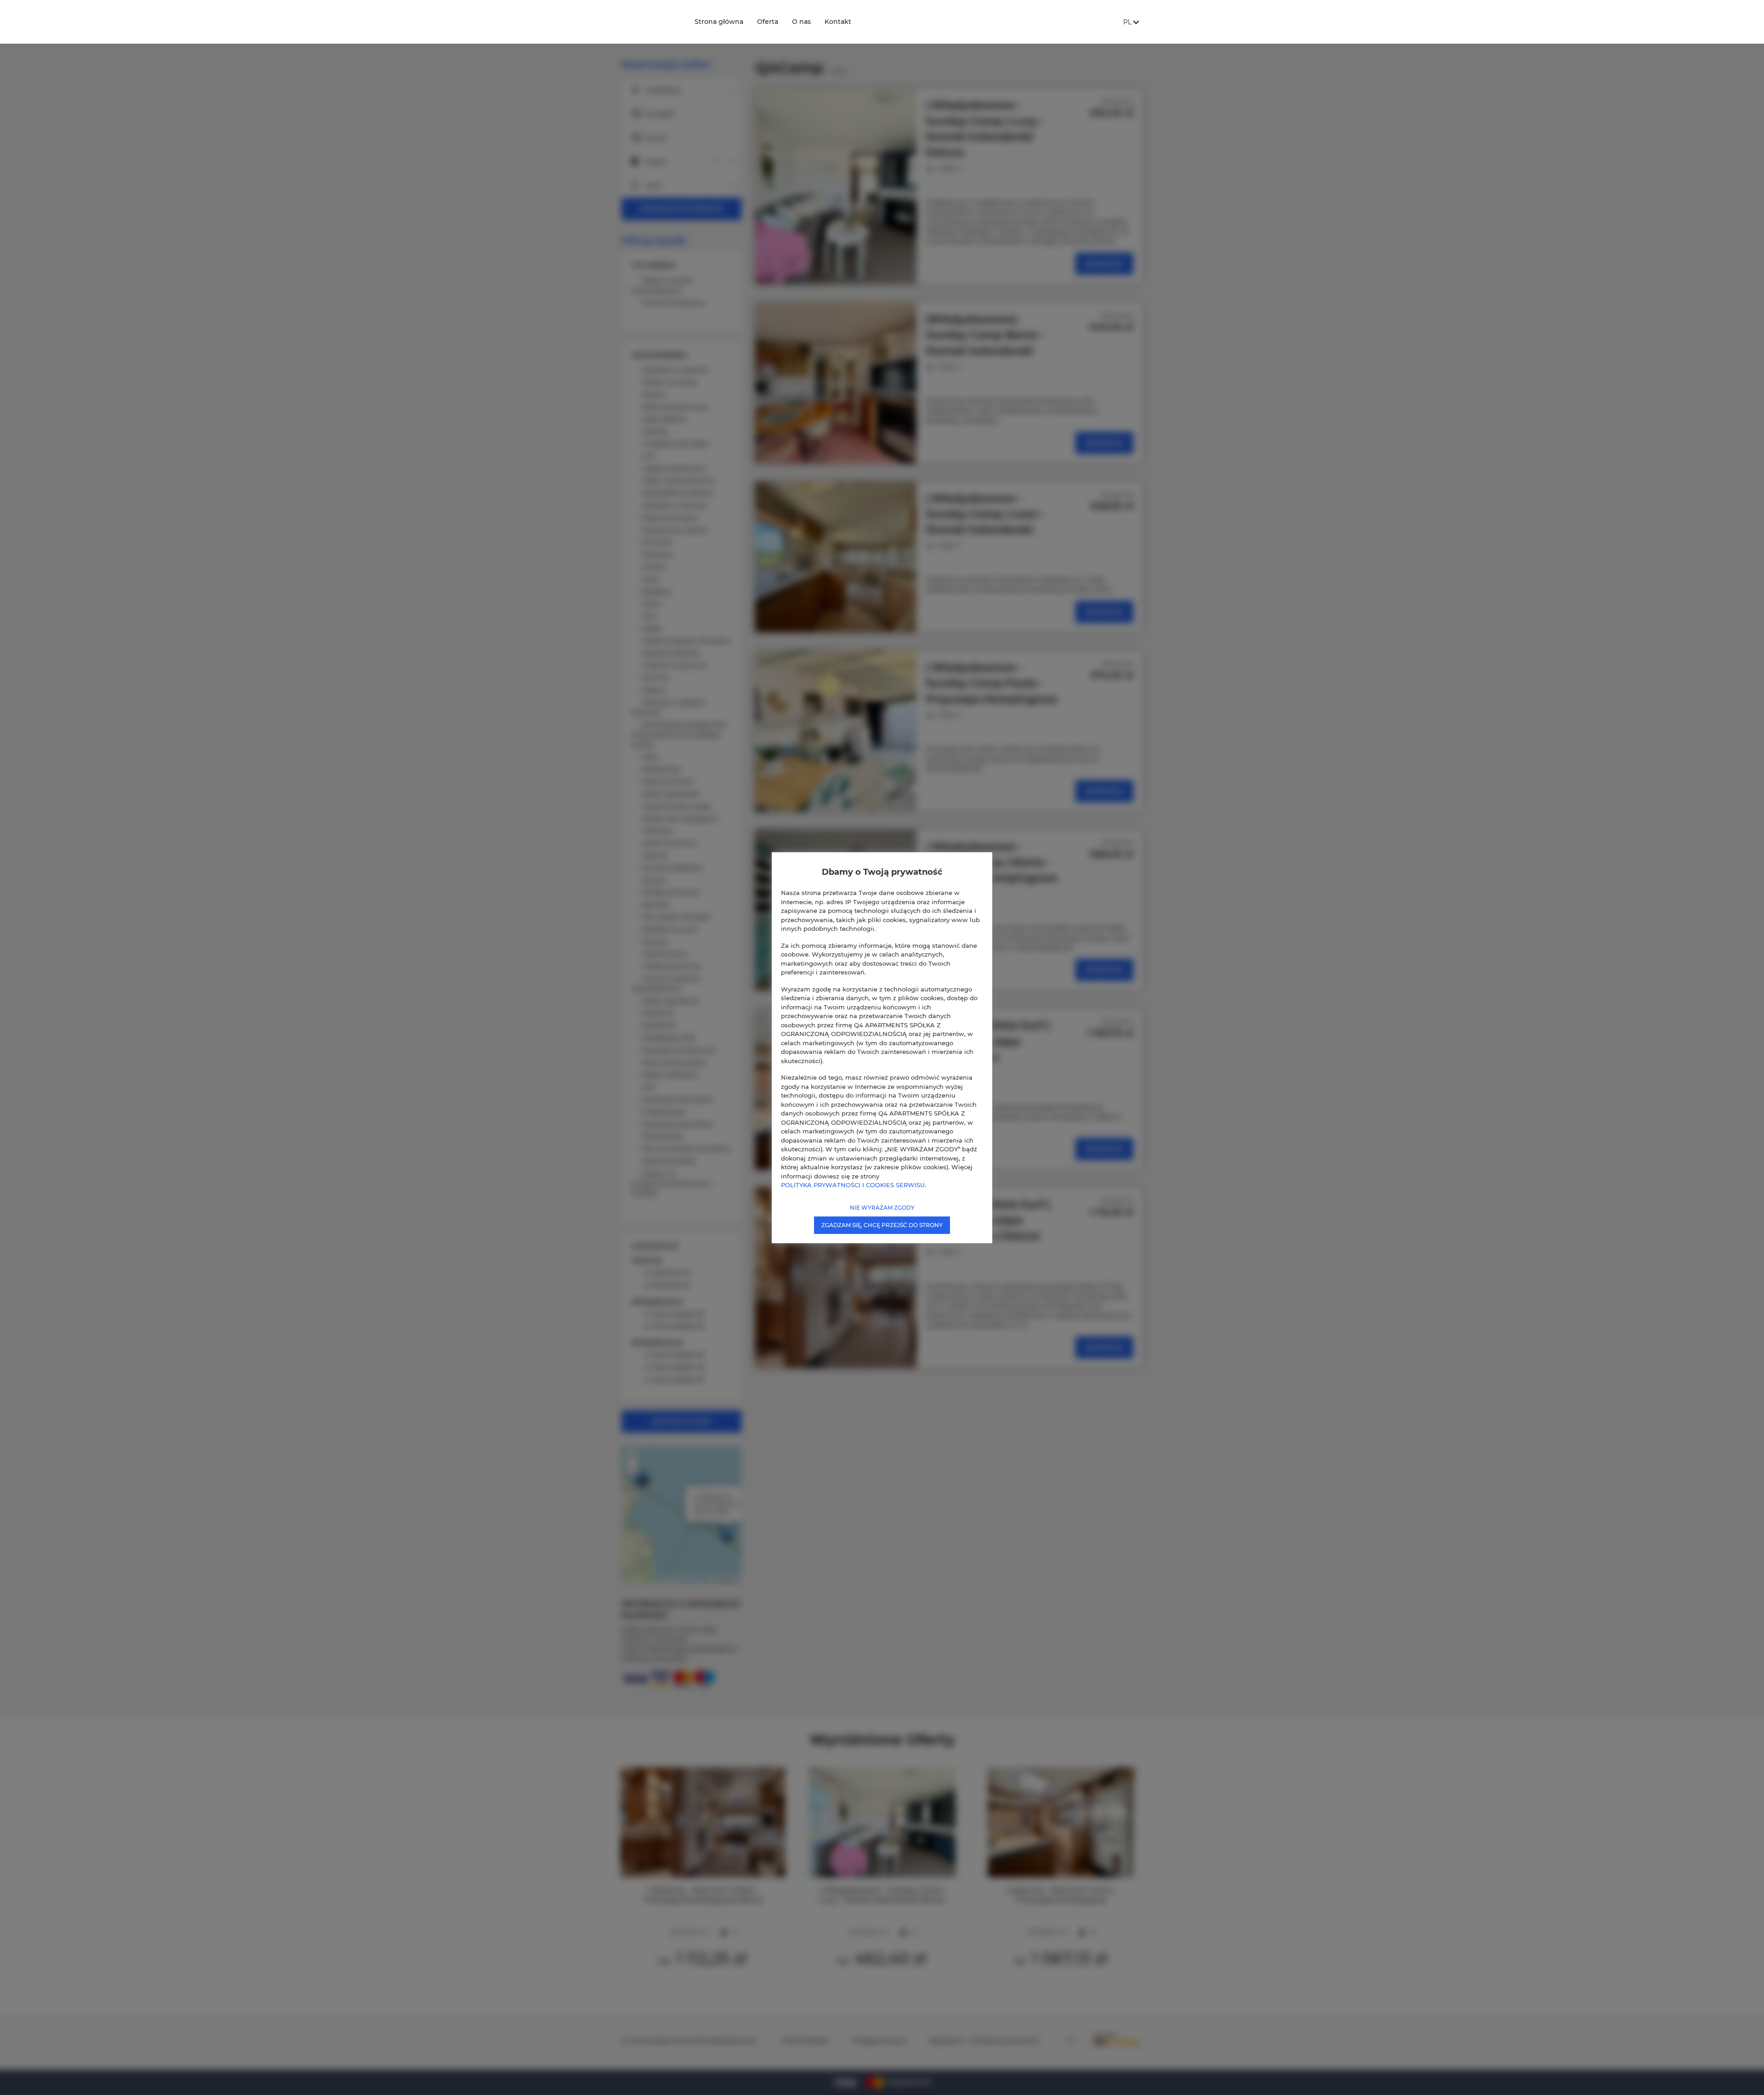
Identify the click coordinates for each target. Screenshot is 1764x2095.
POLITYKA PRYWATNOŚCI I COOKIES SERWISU (853, 1185)
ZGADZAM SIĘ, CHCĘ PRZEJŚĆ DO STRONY (882, 1225)
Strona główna (719, 22)
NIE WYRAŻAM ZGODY (882, 1207)
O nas (801, 22)
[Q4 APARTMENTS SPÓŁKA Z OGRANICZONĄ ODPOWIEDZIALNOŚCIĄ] (650, 22)
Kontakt (838, 22)
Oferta (768, 22)
